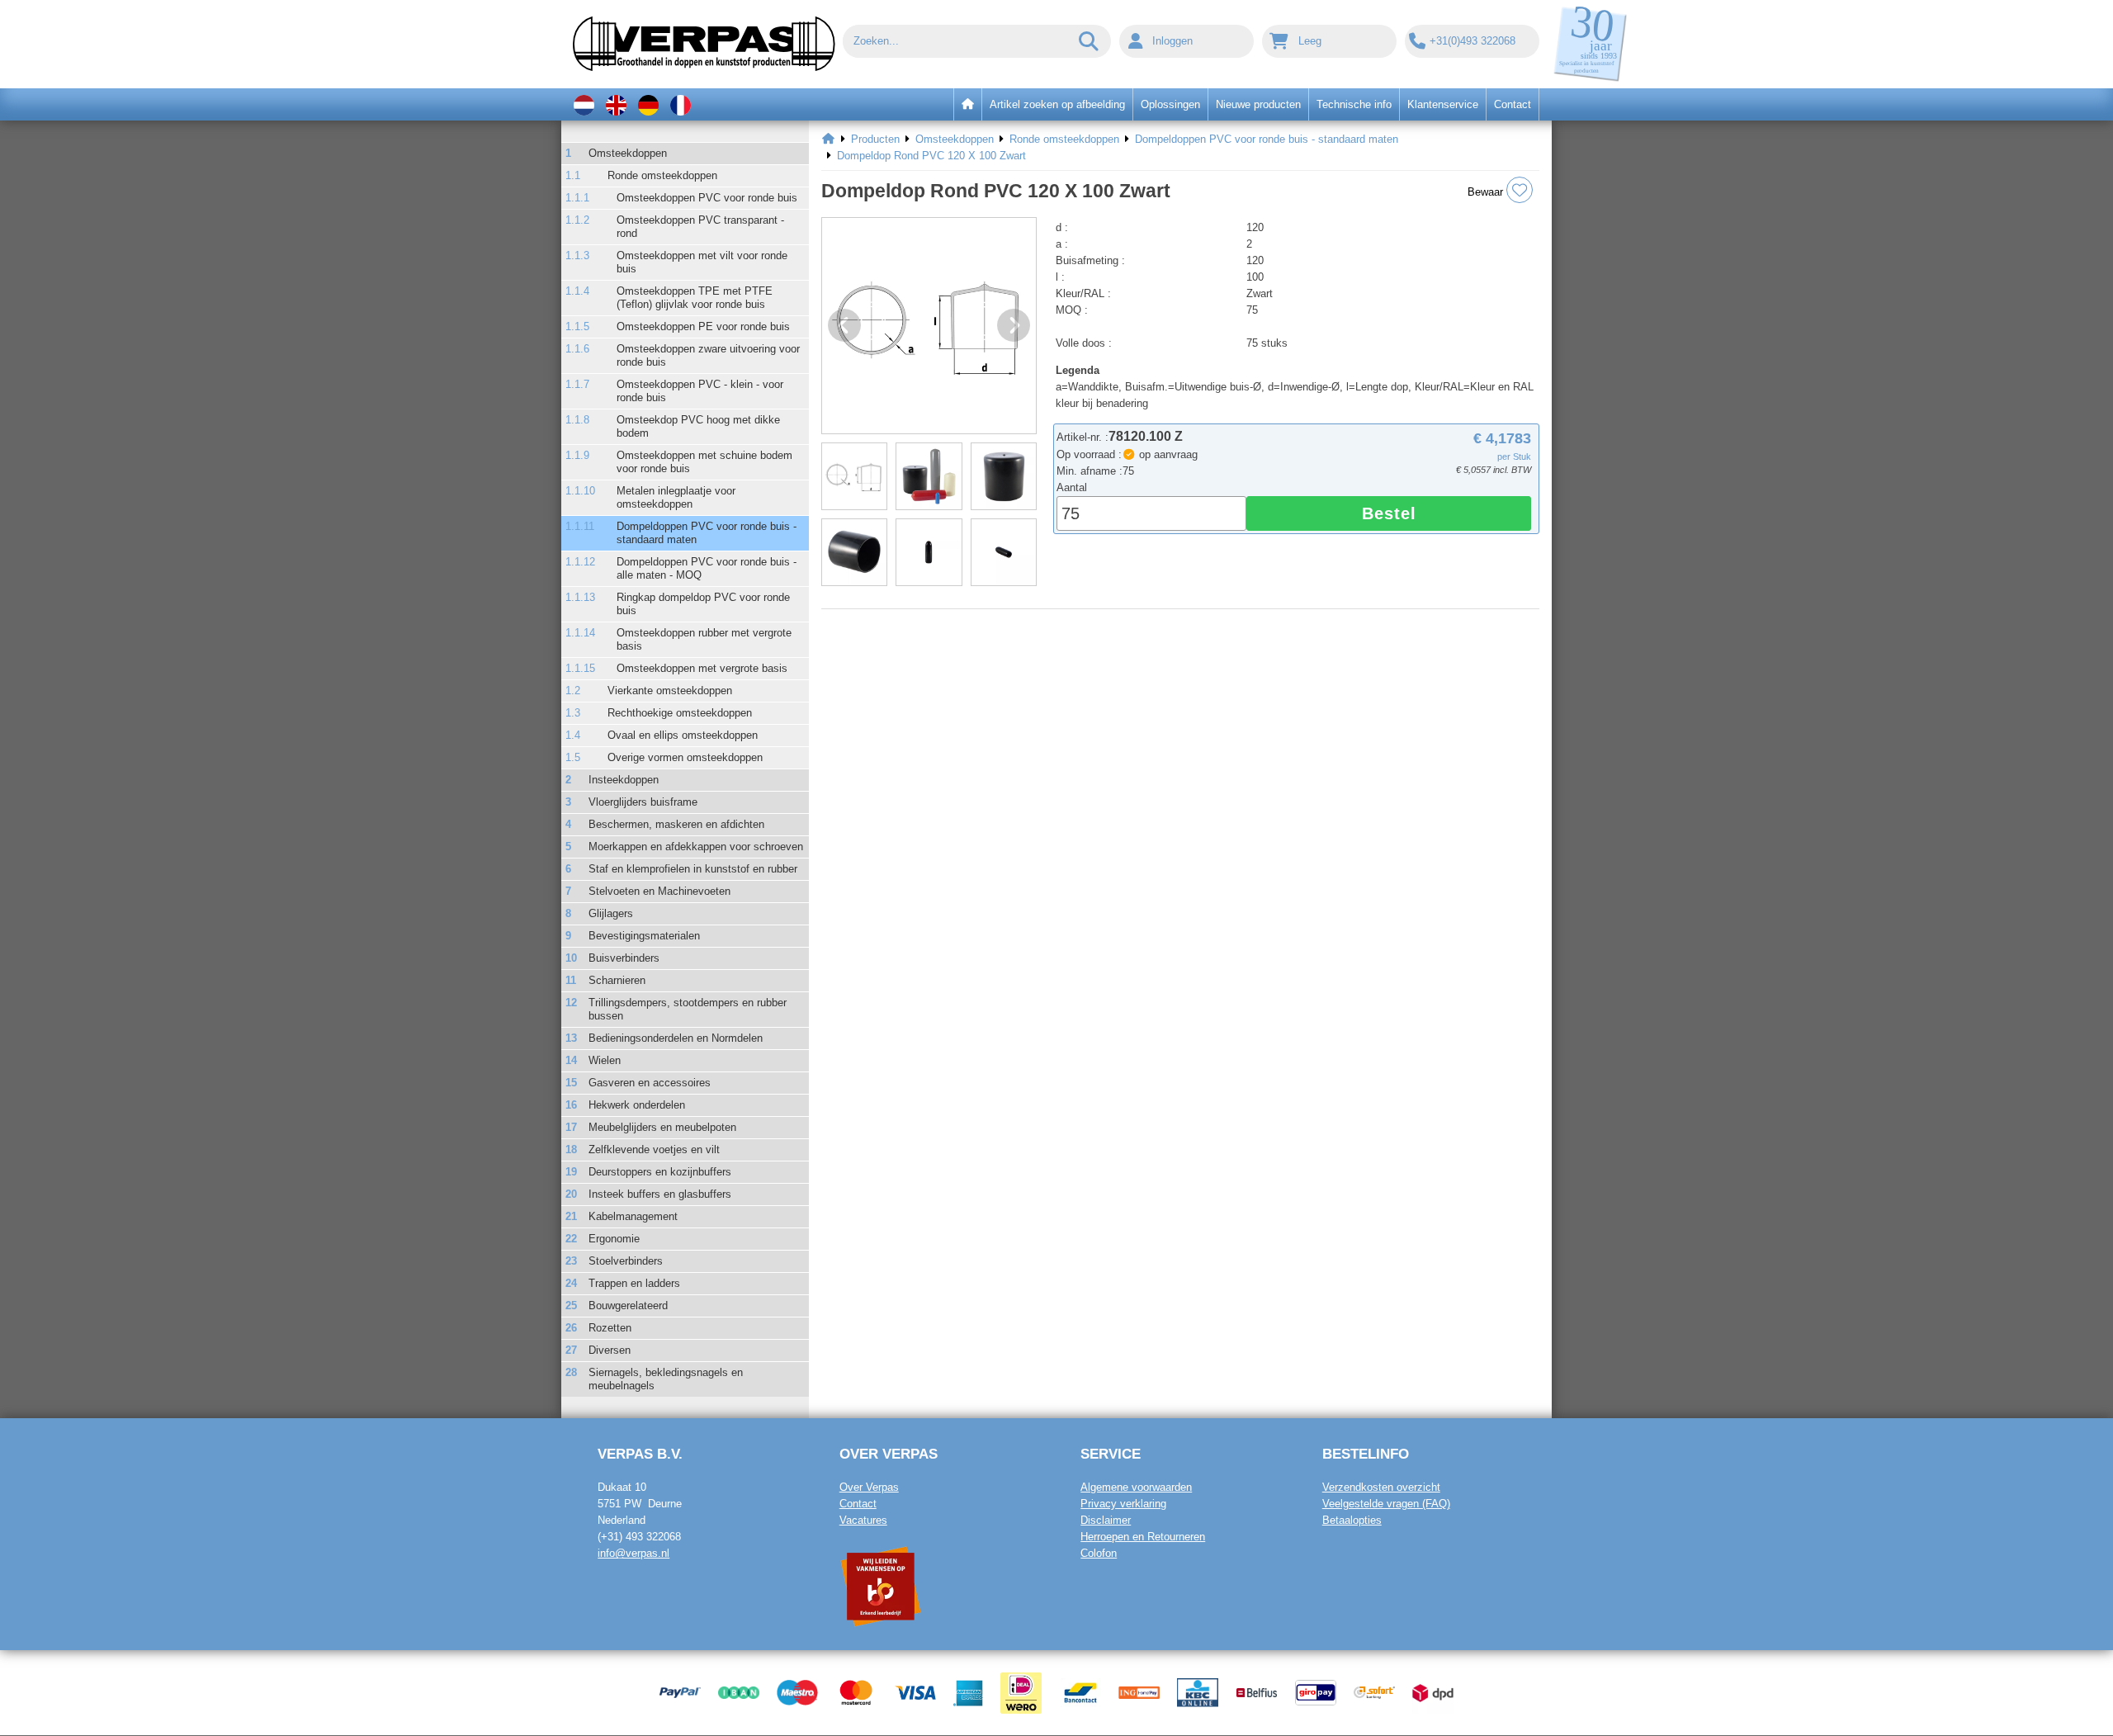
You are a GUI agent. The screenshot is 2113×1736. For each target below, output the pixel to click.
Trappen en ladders (634, 1283)
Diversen (610, 1350)
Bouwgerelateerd (628, 1306)
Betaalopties (1352, 1520)
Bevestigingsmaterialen (644, 936)
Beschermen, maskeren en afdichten (676, 824)
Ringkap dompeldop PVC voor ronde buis (703, 604)
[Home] (828, 140)
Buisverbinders (624, 958)
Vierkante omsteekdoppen (670, 691)
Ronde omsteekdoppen (662, 175)
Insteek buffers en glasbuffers (660, 1194)
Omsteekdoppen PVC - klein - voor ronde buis (700, 391)
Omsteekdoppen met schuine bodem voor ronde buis (704, 462)
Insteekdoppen (624, 780)
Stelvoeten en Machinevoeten (659, 891)
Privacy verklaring (1123, 1504)
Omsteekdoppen (628, 153)
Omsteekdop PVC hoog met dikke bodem (698, 426)
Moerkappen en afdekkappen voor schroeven (696, 847)
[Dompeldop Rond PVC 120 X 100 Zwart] (929, 326)
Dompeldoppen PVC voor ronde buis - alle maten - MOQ (707, 568)
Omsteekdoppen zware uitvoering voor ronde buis (708, 355)
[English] (616, 104)
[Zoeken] (1090, 41)
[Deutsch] (648, 104)
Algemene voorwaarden (1136, 1487)
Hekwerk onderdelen (637, 1105)
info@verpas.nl (633, 1553)
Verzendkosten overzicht (1381, 1487)
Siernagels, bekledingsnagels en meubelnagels (666, 1379)
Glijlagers (611, 913)
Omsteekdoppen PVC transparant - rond (700, 227)
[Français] (681, 104)
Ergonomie (614, 1239)
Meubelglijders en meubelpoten (662, 1127)
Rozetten (610, 1328)
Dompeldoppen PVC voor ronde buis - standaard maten (707, 533)
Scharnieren (617, 980)
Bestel (1389, 513)
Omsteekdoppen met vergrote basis (702, 668)
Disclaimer (1106, 1520)
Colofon (1099, 1553)
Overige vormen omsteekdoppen (685, 757)
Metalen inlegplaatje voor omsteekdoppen (676, 497)
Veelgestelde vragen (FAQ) (1386, 1504)
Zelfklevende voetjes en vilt (654, 1149)
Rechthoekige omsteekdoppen (680, 713)
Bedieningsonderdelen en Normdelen (676, 1038)
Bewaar (1487, 192)
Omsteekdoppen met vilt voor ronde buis (702, 262)
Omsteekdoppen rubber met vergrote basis (704, 639)
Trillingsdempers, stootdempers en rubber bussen (688, 1009)
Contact (858, 1504)
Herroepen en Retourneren (1143, 1537)
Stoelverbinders (626, 1261)
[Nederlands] (584, 104)
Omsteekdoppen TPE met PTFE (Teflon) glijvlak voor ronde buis (695, 298)
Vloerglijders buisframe (643, 802)
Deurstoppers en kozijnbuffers (660, 1172)
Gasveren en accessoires (650, 1083)
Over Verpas (869, 1487)
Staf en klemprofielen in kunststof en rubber (693, 869)
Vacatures (863, 1520)
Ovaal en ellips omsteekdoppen (683, 735)
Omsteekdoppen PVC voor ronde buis (707, 198)
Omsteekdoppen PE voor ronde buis (703, 326)
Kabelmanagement (633, 1216)
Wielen (605, 1060)
